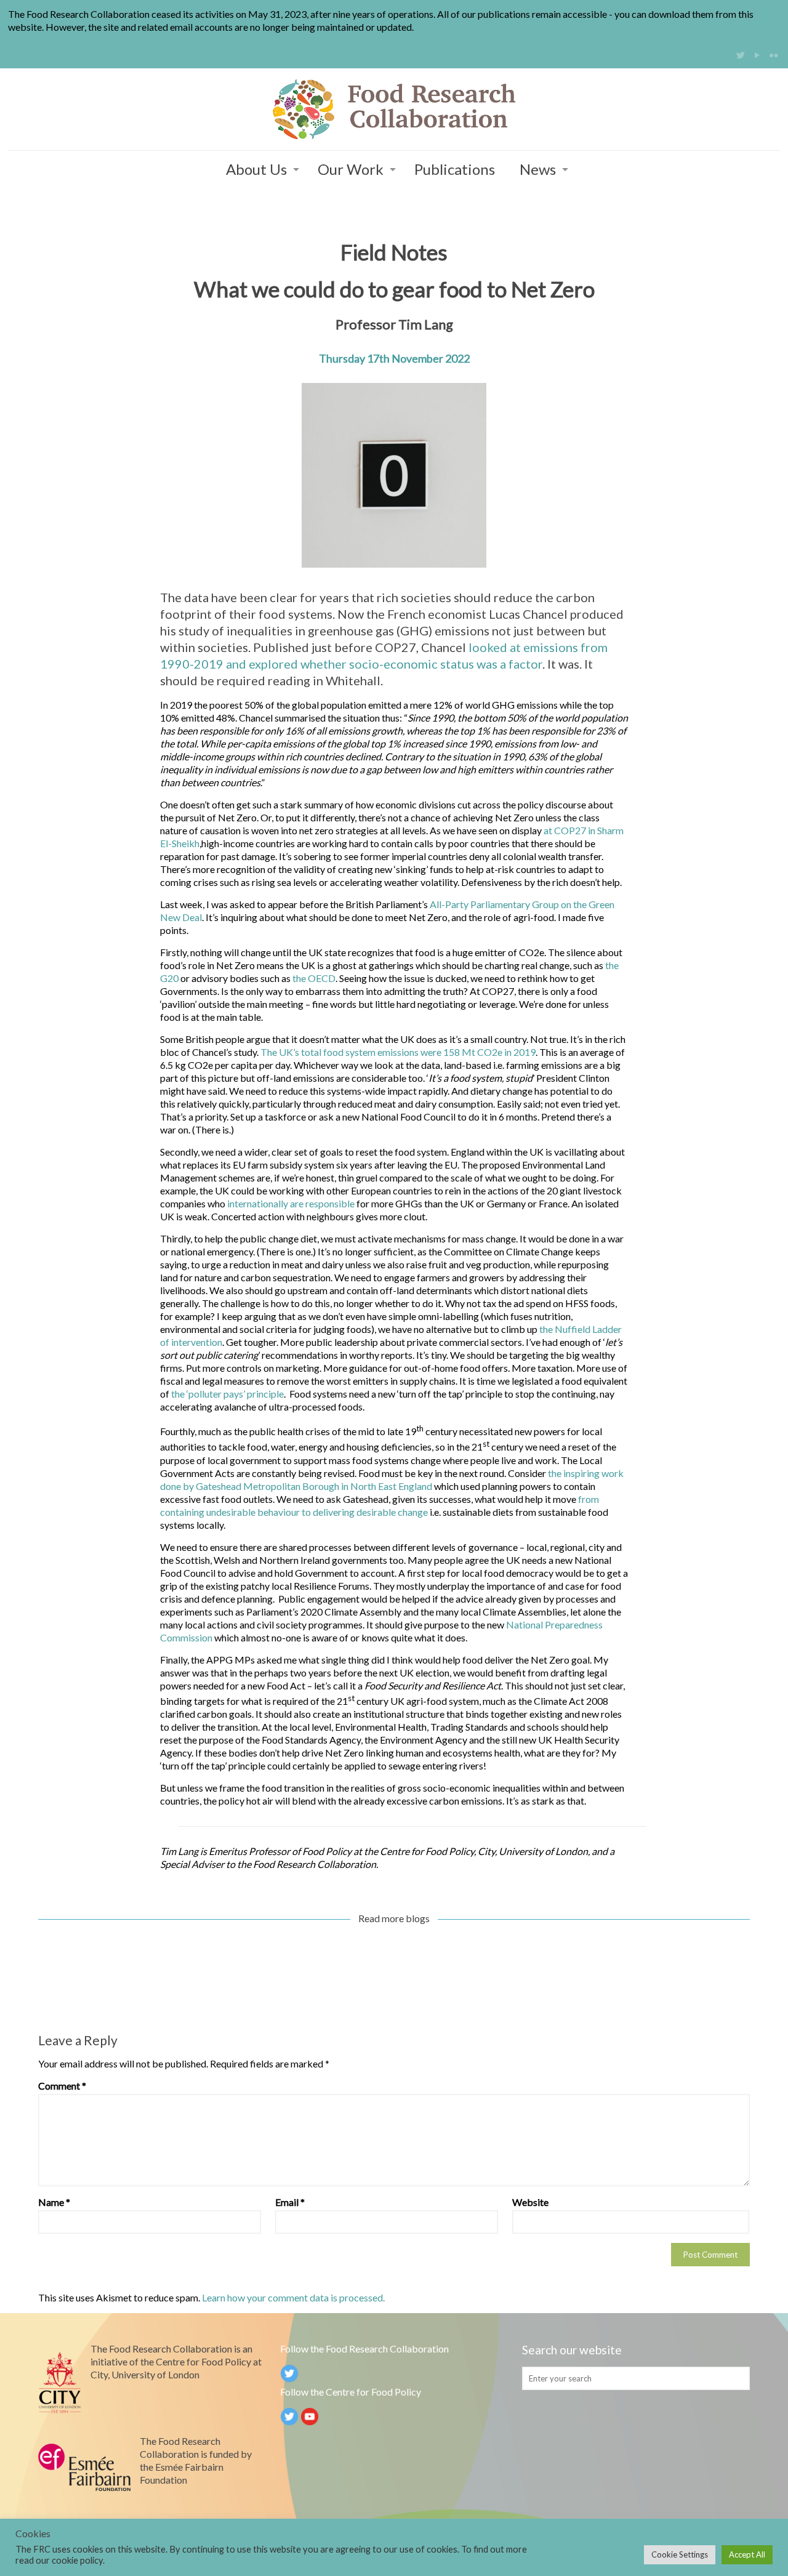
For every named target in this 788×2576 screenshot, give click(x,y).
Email (290, 2202)
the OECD (314, 978)
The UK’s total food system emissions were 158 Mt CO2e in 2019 (398, 1052)
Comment (62, 2086)
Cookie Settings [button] (680, 2554)
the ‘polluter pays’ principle (227, 1394)
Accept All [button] (747, 2554)
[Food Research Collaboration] (394, 109)
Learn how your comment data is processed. (293, 2297)
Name (54, 2202)
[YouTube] (757, 55)
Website (530, 2202)
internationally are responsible (291, 1203)
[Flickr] (774, 55)
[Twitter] (740, 55)
